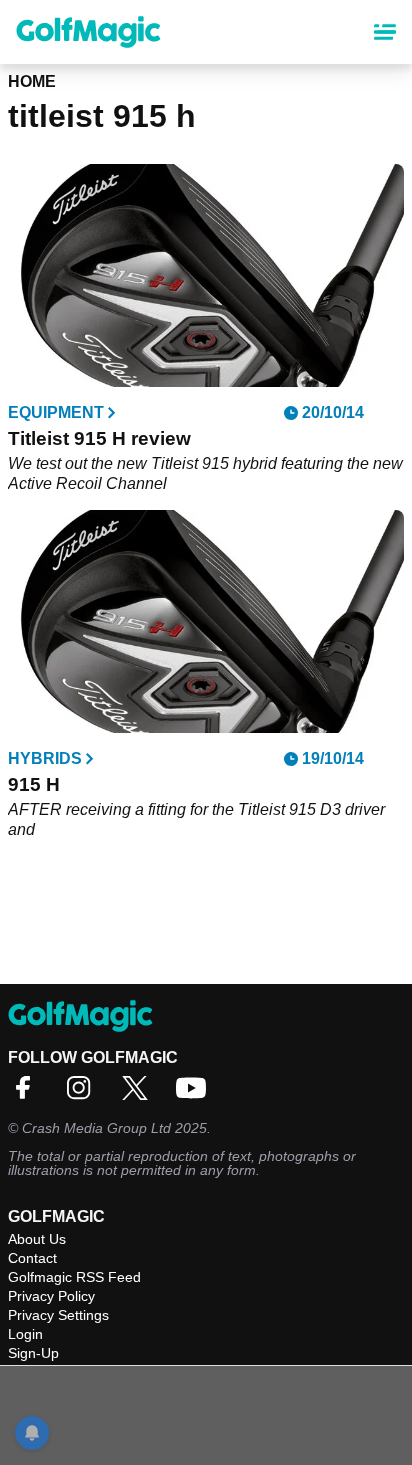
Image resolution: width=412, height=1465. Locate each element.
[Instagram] (84, 1094)
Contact (32, 1258)
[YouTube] (196, 1094)
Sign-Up (33, 1353)
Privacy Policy (51, 1296)
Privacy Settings (58, 1315)
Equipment (56, 413)
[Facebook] (28, 1094)
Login (25, 1334)
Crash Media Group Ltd (96, 1128)
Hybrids (45, 759)
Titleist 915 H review (99, 438)
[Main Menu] (385, 32)
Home (32, 81)
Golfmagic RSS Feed (74, 1277)
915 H (34, 784)
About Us (37, 1239)
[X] (140, 1094)
